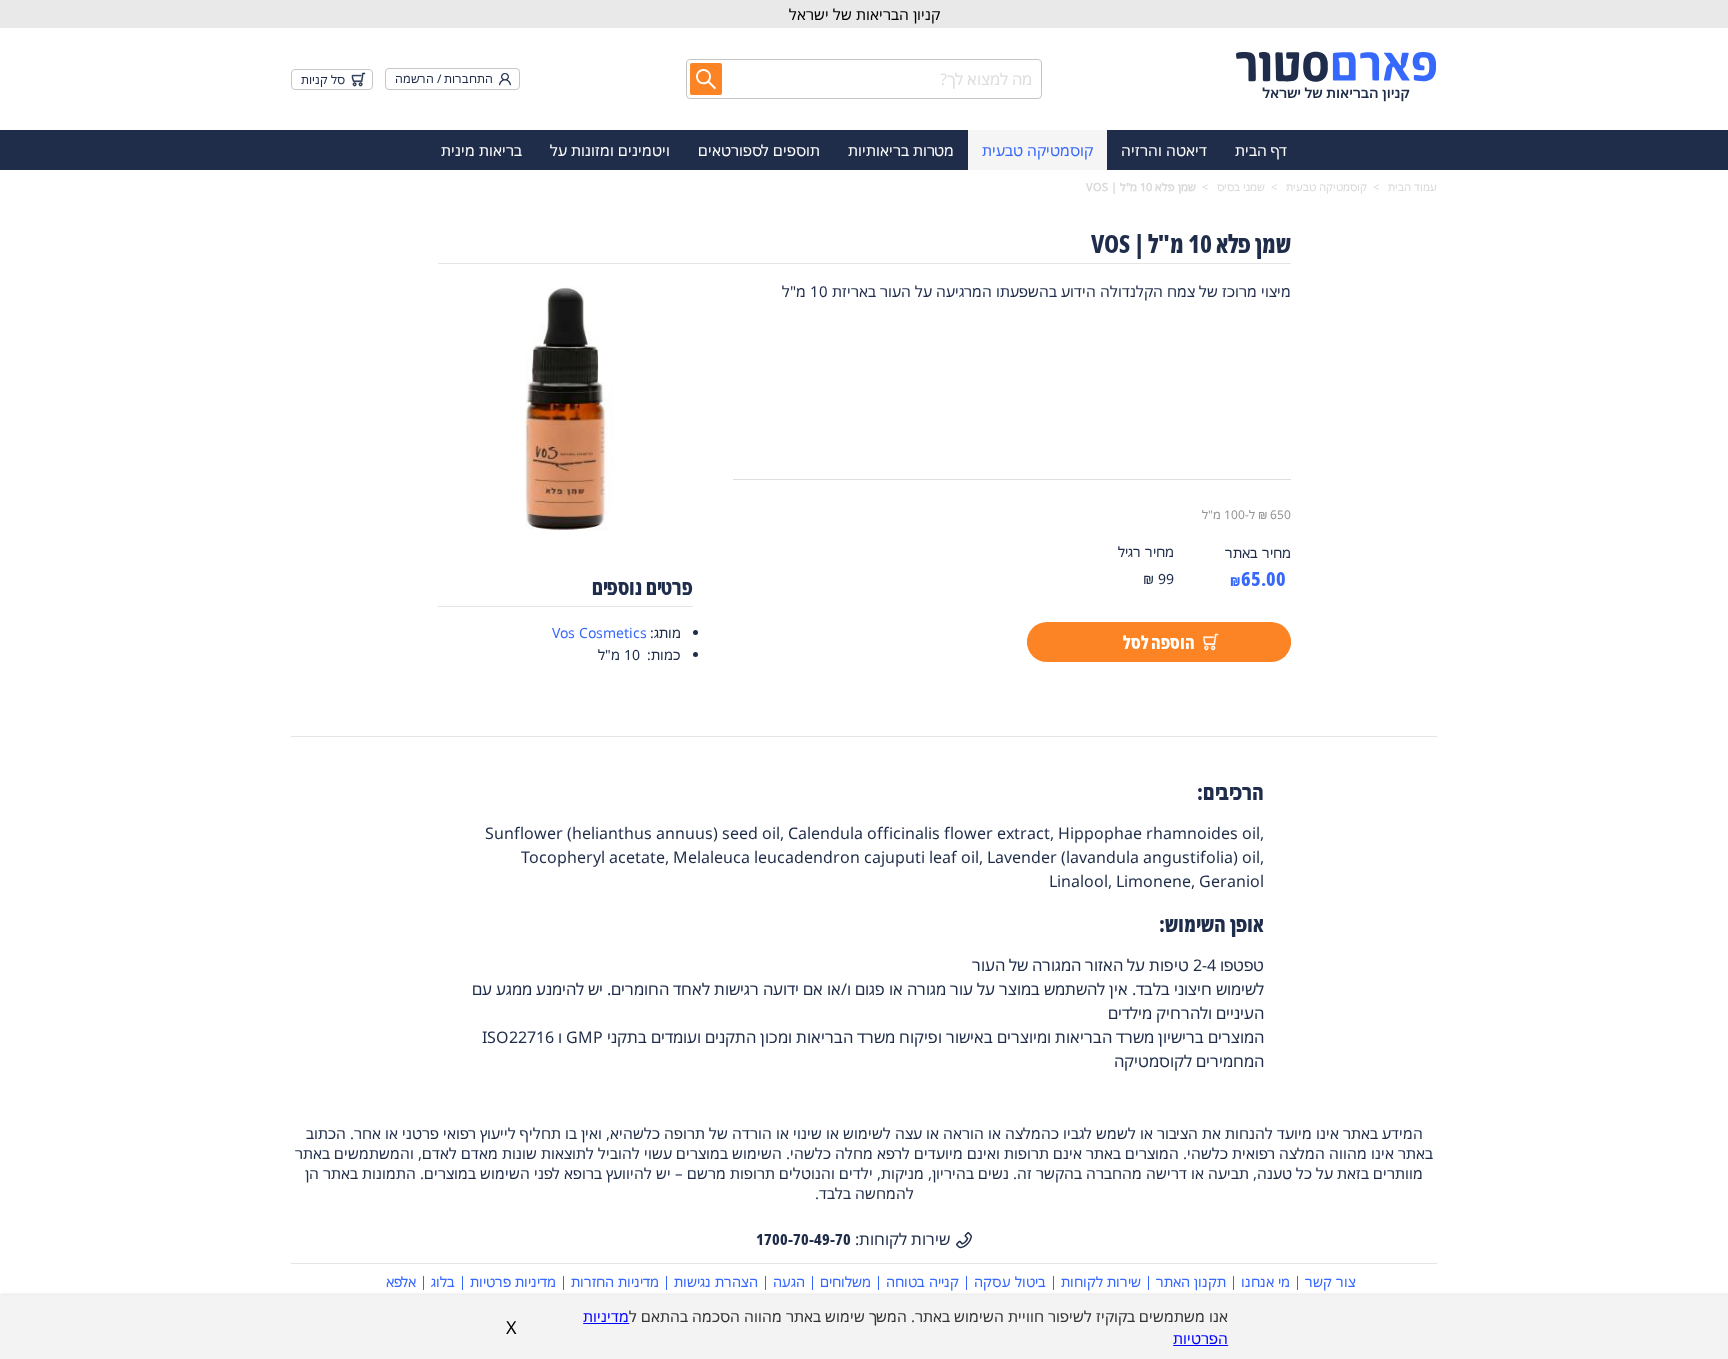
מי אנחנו (1265, 1281)
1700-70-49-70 (803, 1239)
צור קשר (1330, 1281)
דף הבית (1261, 150)
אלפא (401, 1281)
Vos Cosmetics (599, 632)
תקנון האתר (1191, 1281)
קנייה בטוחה (922, 1281)
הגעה (789, 1281)
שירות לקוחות (1101, 1281)
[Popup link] (566, 410)
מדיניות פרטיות (513, 1281)
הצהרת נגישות (716, 1281)
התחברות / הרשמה (444, 78)
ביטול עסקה (1010, 1281)
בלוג (443, 1281)
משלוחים (845, 1281)
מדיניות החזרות (615, 1281)
